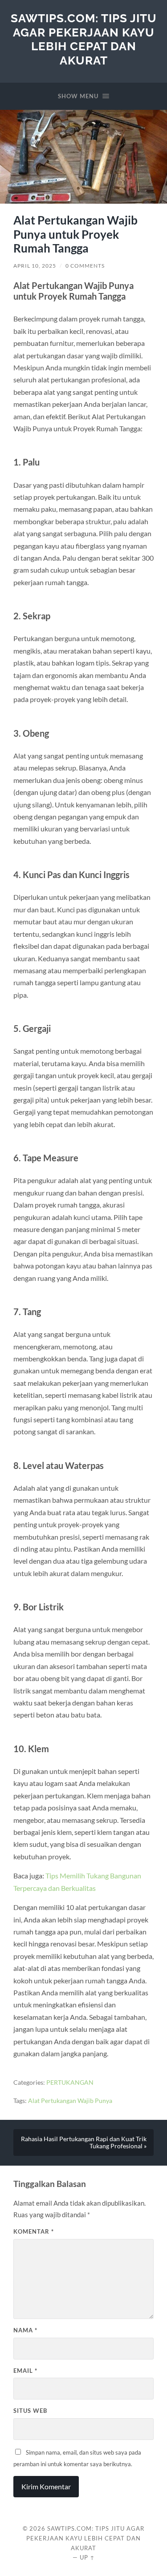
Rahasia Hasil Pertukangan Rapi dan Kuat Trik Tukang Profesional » (84, 2143)
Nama (25, 2330)
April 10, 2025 (35, 266)
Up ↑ (87, 2557)
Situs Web (30, 2411)
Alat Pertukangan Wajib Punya (70, 2101)
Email (25, 2371)
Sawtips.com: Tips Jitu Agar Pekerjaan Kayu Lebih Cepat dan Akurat (84, 39)
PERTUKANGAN (70, 2082)
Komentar (34, 2231)
